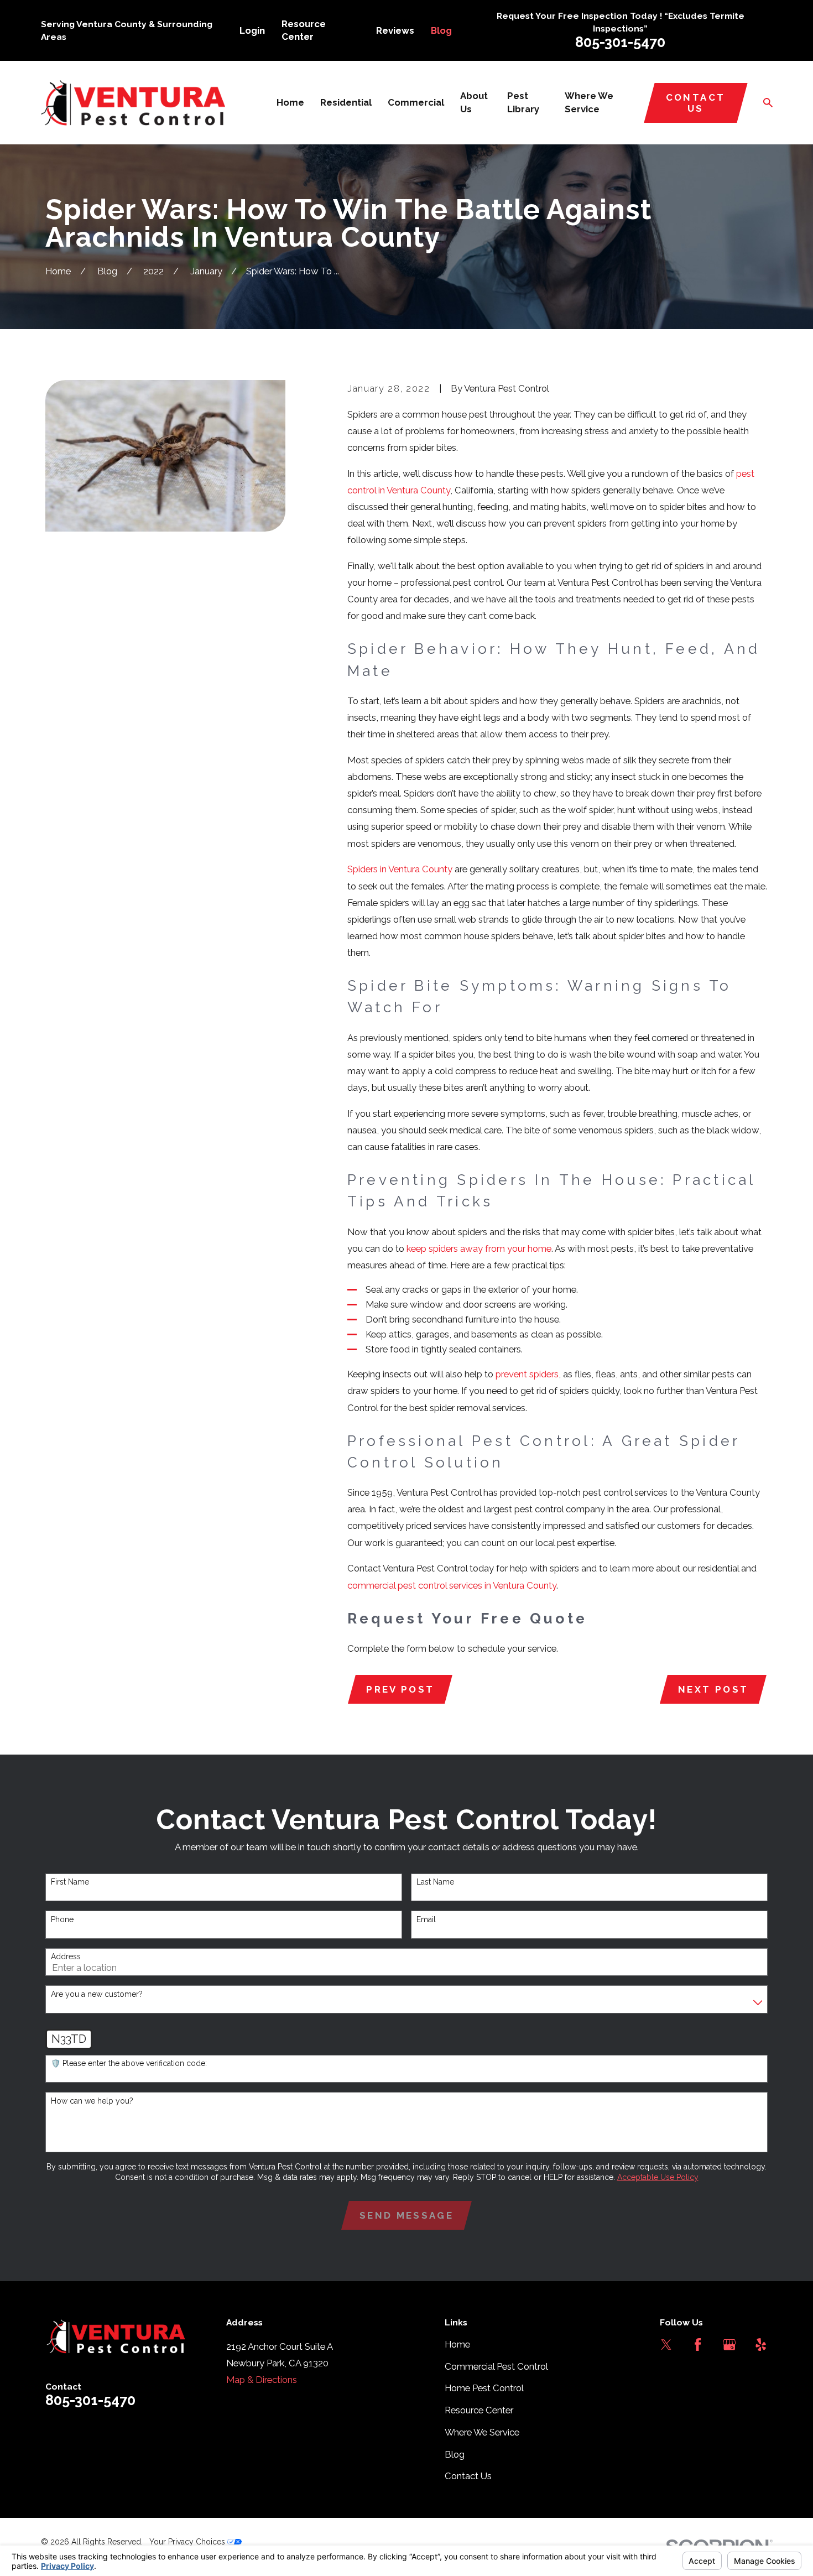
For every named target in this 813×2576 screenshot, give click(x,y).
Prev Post (400, 1689)
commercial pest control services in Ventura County (452, 1585)
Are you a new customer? (97, 1994)
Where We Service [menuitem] (589, 102)
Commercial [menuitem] (416, 102)
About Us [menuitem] (474, 102)
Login (252, 30)
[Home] (133, 103)
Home (457, 2344)
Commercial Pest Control (496, 2366)
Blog (441, 30)
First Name (70, 1882)
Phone (62, 1919)
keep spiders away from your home (479, 1248)
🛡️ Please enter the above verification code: (129, 2063)
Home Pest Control (484, 2388)
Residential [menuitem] (346, 102)
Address (66, 1956)
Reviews (395, 30)
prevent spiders (527, 1374)
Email (426, 1919)
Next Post (713, 1689)
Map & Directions (262, 2380)
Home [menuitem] (290, 102)
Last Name (435, 1882)
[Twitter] (666, 2345)
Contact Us (695, 103)
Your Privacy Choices (188, 2542)
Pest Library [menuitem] (523, 102)
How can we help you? (92, 2101)
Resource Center (479, 2410)
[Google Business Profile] (729, 2345)
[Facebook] (698, 2345)
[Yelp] (761, 2345)
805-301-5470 (620, 42)
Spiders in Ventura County (400, 869)
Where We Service (482, 2432)
